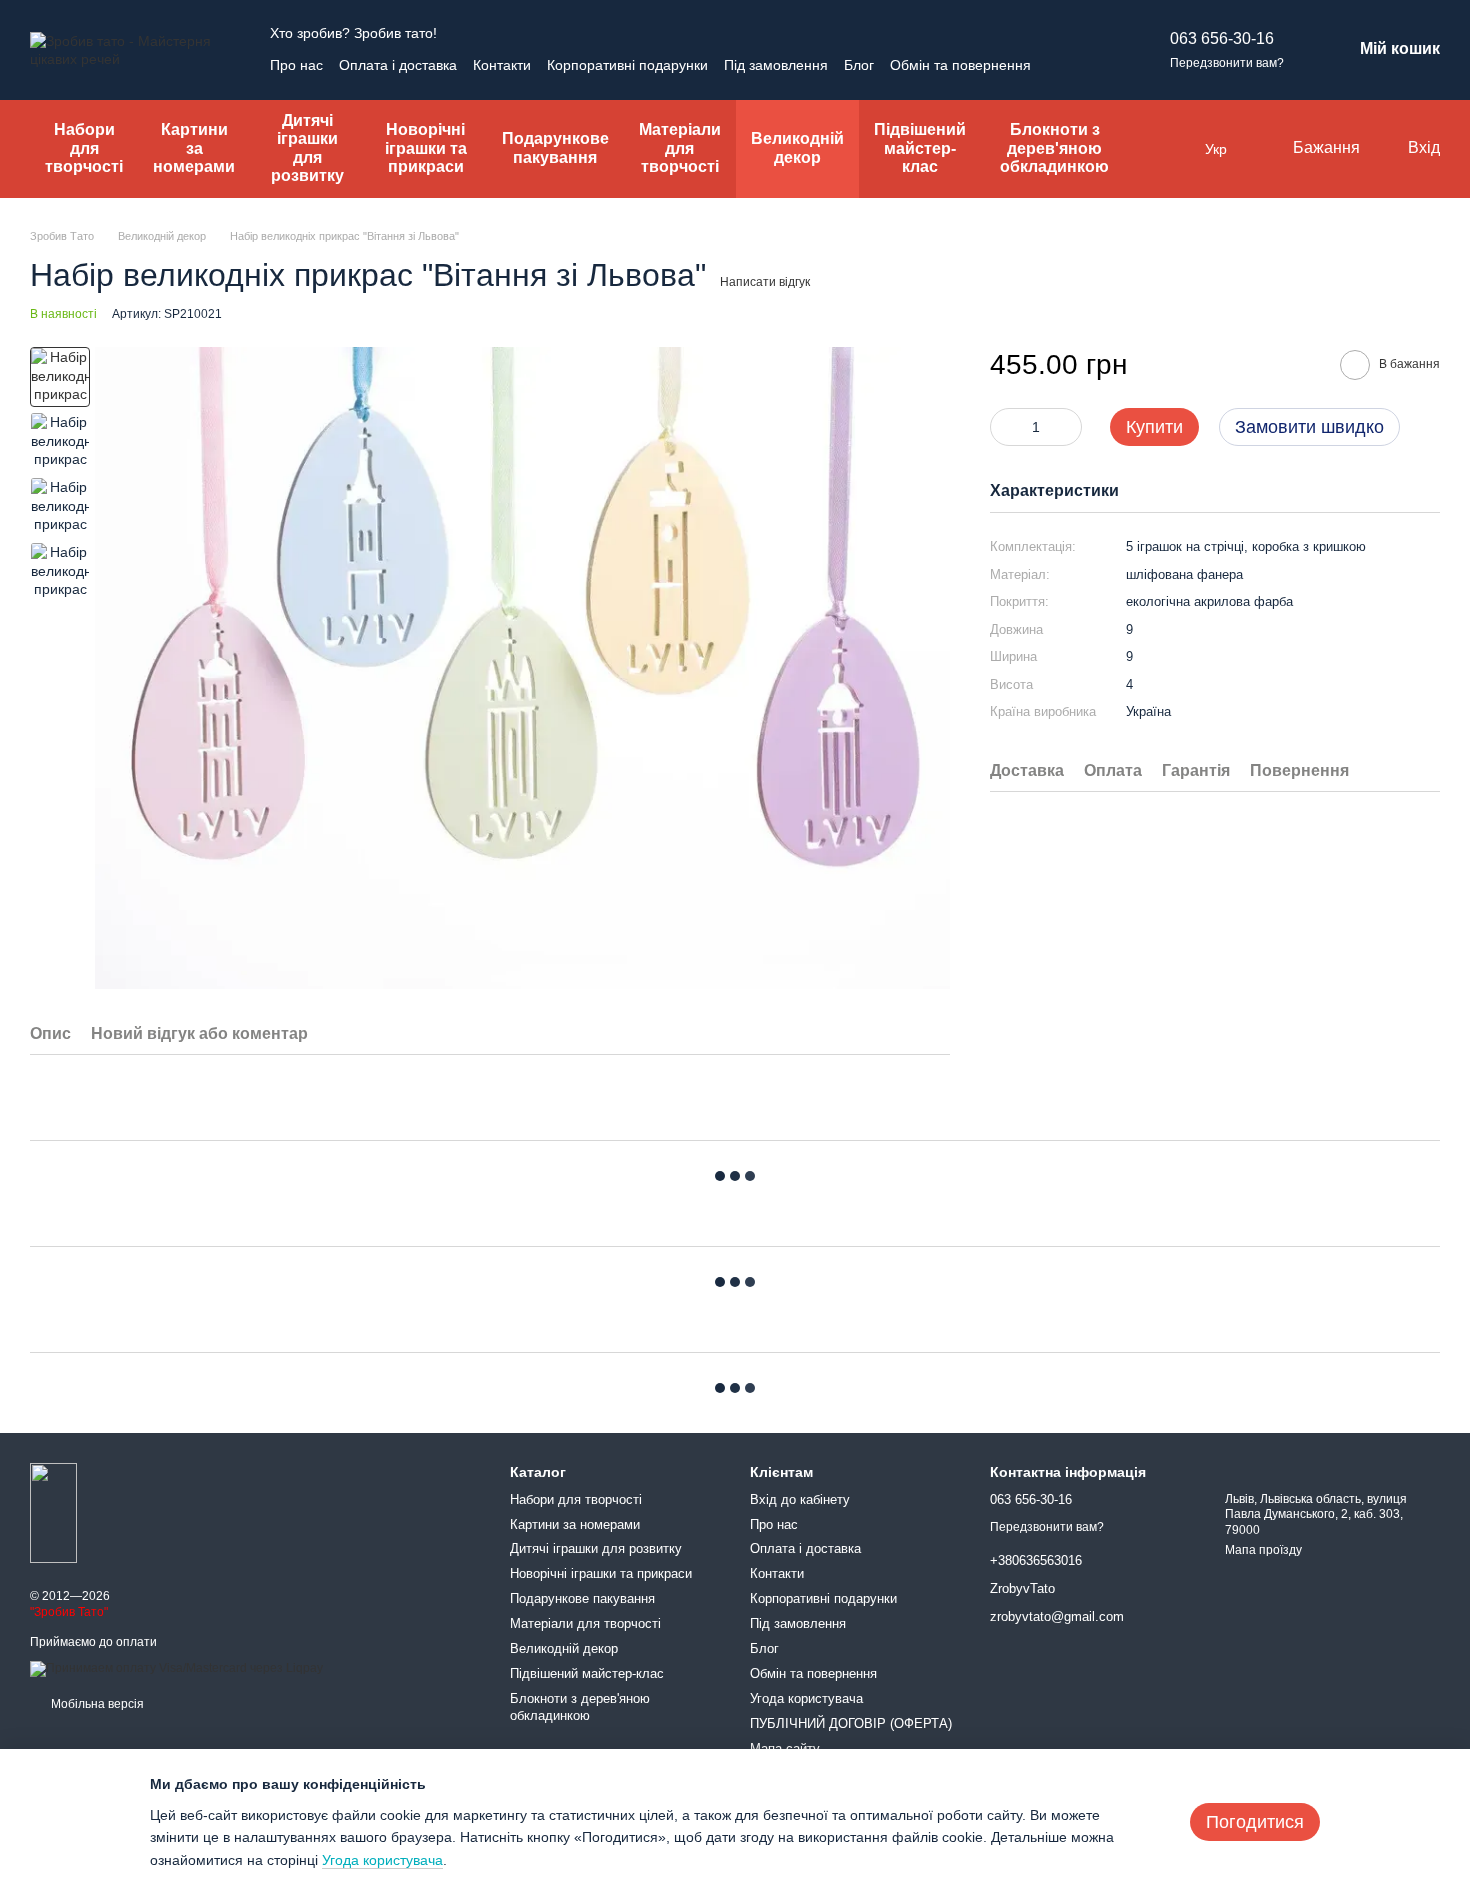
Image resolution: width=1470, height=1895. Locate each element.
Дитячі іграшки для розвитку (307, 148)
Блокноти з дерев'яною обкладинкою (1054, 148)
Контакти (502, 65)
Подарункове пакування (555, 147)
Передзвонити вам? (1227, 63)
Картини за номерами (194, 148)
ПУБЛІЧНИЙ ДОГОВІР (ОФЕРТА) (851, 1723)
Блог (859, 65)
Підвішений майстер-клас (920, 148)
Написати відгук (765, 282)
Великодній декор (797, 147)
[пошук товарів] (1169, 149)
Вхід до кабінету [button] (800, 1499)
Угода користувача (806, 1698)
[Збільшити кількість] (1067, 428)
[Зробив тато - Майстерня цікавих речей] (53, 1513)
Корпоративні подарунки (627, 65)
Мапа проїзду (1263, 1550)
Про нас (296, 65)
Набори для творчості (84, 148)
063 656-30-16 (1222, 38)
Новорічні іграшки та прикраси (426, 148)
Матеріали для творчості (680, 148)
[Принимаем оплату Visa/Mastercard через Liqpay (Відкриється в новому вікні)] (176, 1668)
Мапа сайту (785, 1748)
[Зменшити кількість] (1005, 428)
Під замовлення (776, 65)
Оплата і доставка (398, 65)
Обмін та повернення (960, 65)
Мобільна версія (96, 1704)
